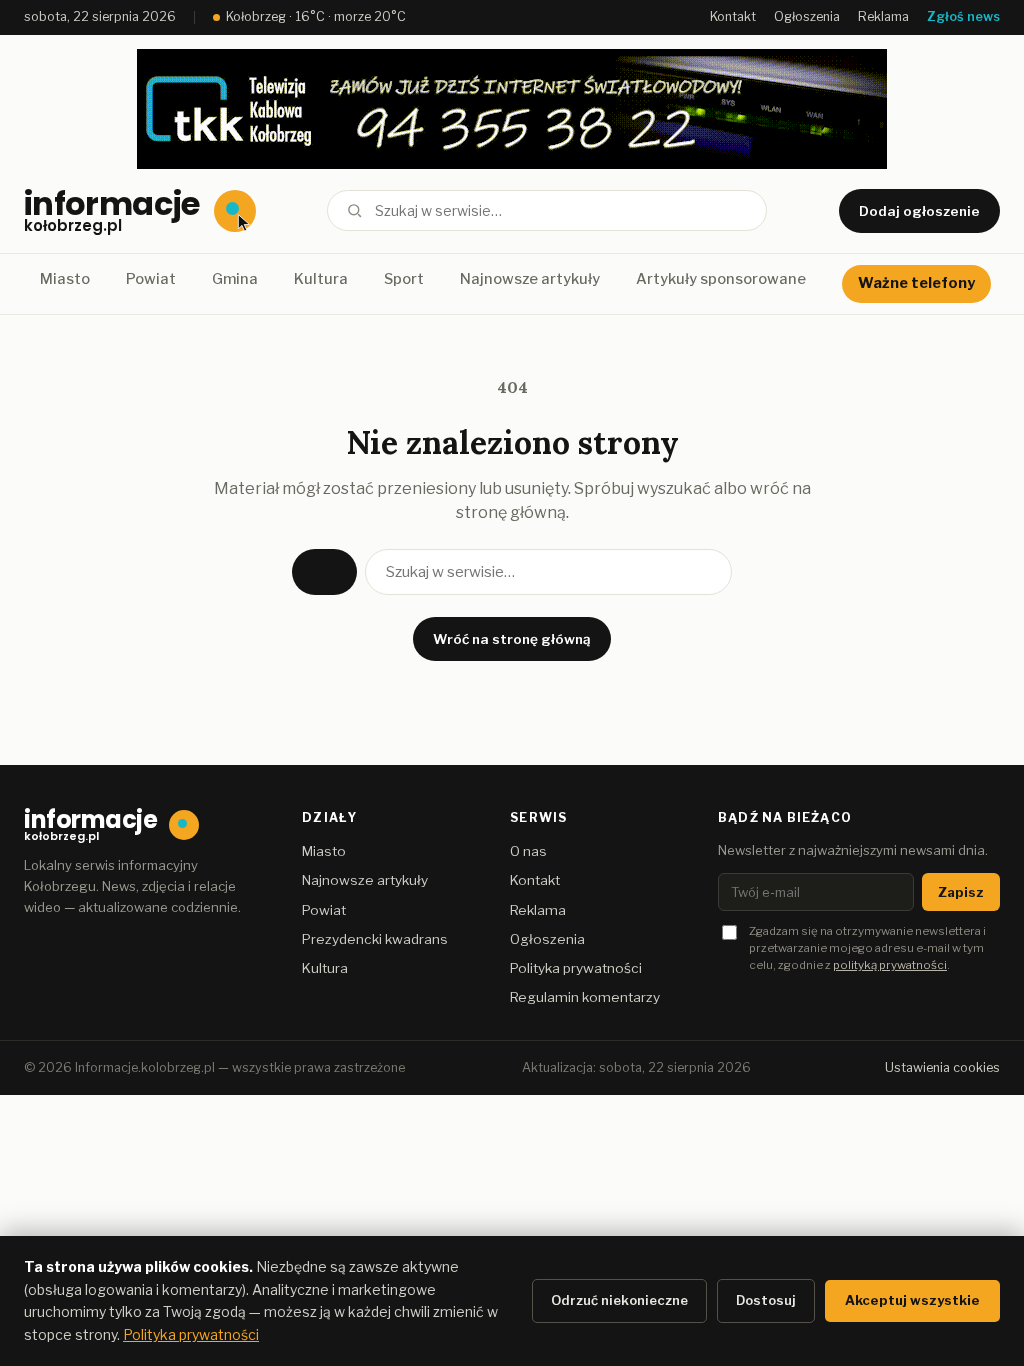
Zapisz (961, 892)
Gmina (235, 279)
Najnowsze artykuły (530, 279)
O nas (528, 851)
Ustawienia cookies (942, 1067)
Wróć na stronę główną (512, 639)
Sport (404, 279)
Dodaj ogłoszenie (919, 211)
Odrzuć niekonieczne (619, 1300)
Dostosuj (766, 1300)
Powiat (151, 279)
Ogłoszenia (807, 16)
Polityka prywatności (576, 968)
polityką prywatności (890, 965)
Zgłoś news (963, 16)
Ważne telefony (916, 283)
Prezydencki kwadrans (375, 939)
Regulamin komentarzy (585, 997)
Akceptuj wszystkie (912, 1300)
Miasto (65, 279)
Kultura (321, 279)
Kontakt (733, 16)
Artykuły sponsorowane (721, 279)
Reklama (883, 16)
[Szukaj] (354, 210)
